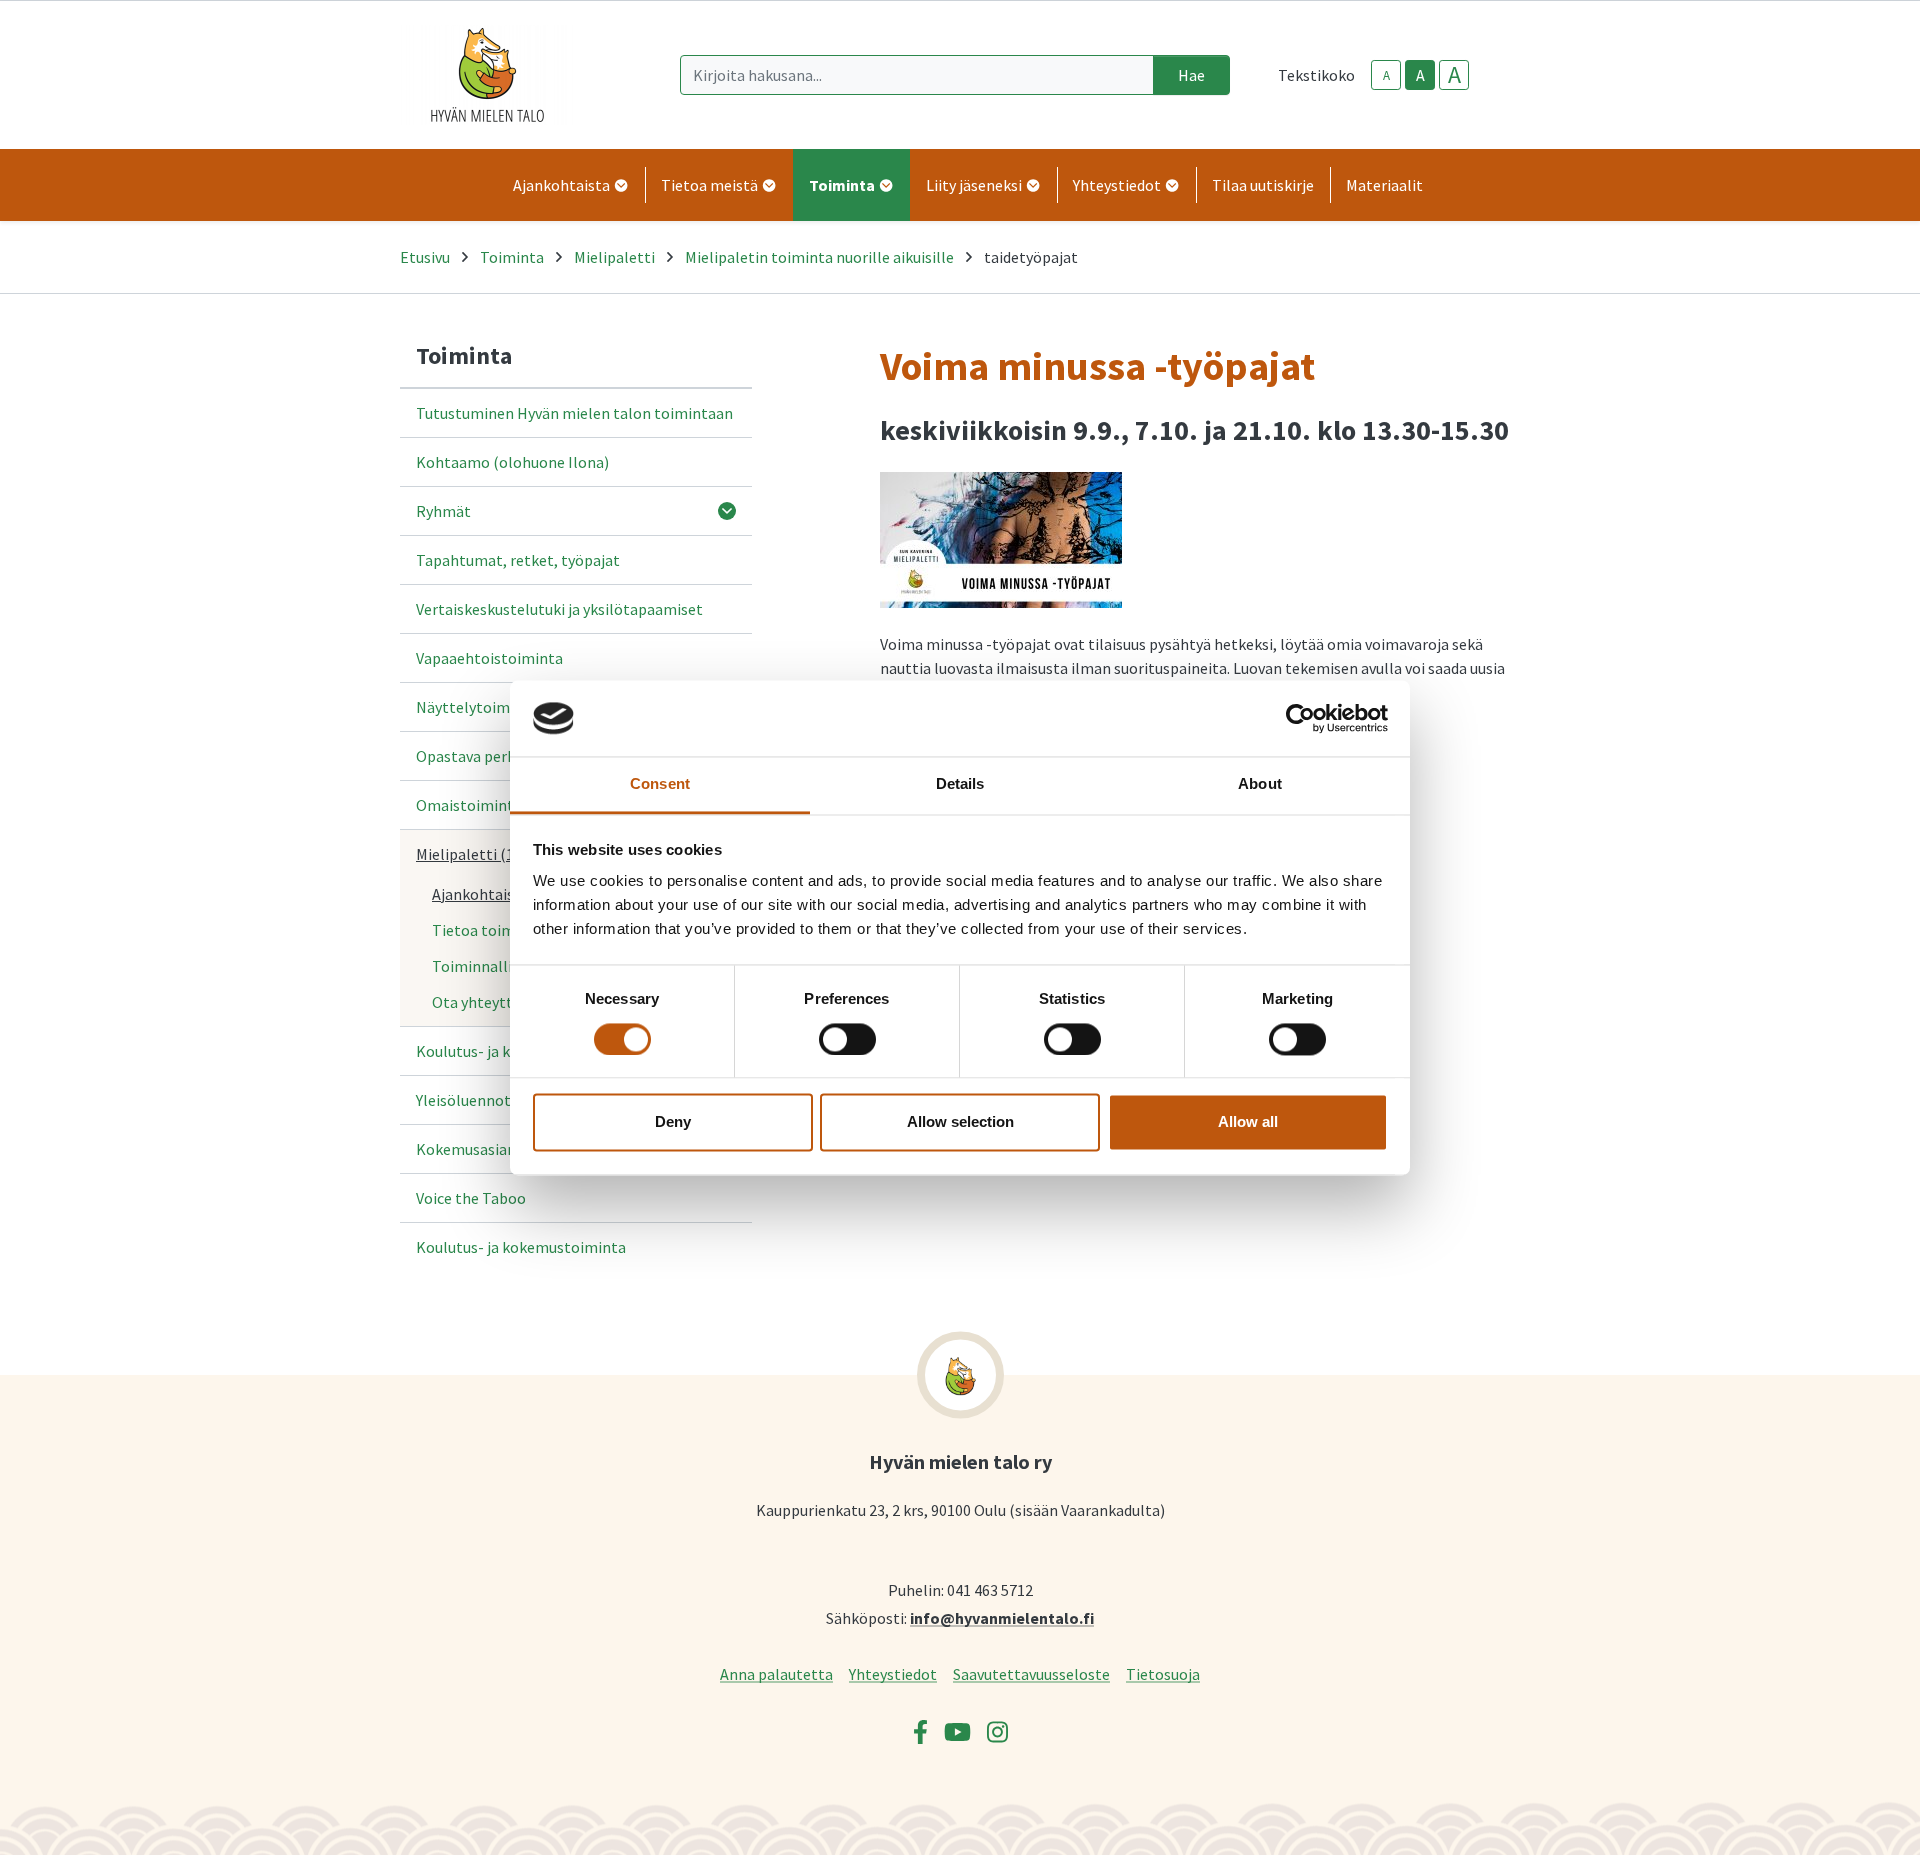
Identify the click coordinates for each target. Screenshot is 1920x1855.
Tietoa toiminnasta (499, 930)
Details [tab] (960, 784)
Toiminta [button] (843, 185)
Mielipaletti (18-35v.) (487, 854)
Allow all (1248, 1122)
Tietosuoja (1163, 1673)
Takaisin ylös (1847, 1819)
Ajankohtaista (480, 894)
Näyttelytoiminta (477, 707)
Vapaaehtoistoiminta (489, 658)
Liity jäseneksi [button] (975, 185)
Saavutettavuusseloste (1031, 1673)
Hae (1191, 75)
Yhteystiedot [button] (1118, 185)
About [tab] (1260, 784)
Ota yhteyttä (476, 1002)
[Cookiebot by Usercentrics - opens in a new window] (1300, 718)
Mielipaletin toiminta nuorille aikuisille (819, 257)
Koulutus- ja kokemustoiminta (521, 1247)
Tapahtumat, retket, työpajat (518, 560)
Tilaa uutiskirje (1263, 185)
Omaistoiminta (469, 805)
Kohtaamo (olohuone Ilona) (512, 462)
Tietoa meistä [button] (711, 185)
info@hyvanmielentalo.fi (1002, 1617)
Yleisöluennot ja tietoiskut (507, 1100)
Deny (673, 1122)
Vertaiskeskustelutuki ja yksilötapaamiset (559, 609)
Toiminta (512, 257)
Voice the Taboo (471, 1198)
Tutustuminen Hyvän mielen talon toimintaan (574, 413)
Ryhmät (443, 511)
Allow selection (960, 1122)
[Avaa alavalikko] (727, 511)
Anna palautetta (776, 1673)
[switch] (847, 1039)
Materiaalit (1384, 185)
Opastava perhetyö (481, 756)
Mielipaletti (614, 257)
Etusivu (425, 257)
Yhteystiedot (893, 1673)
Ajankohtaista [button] (563, 185)
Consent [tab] (660, 784)
